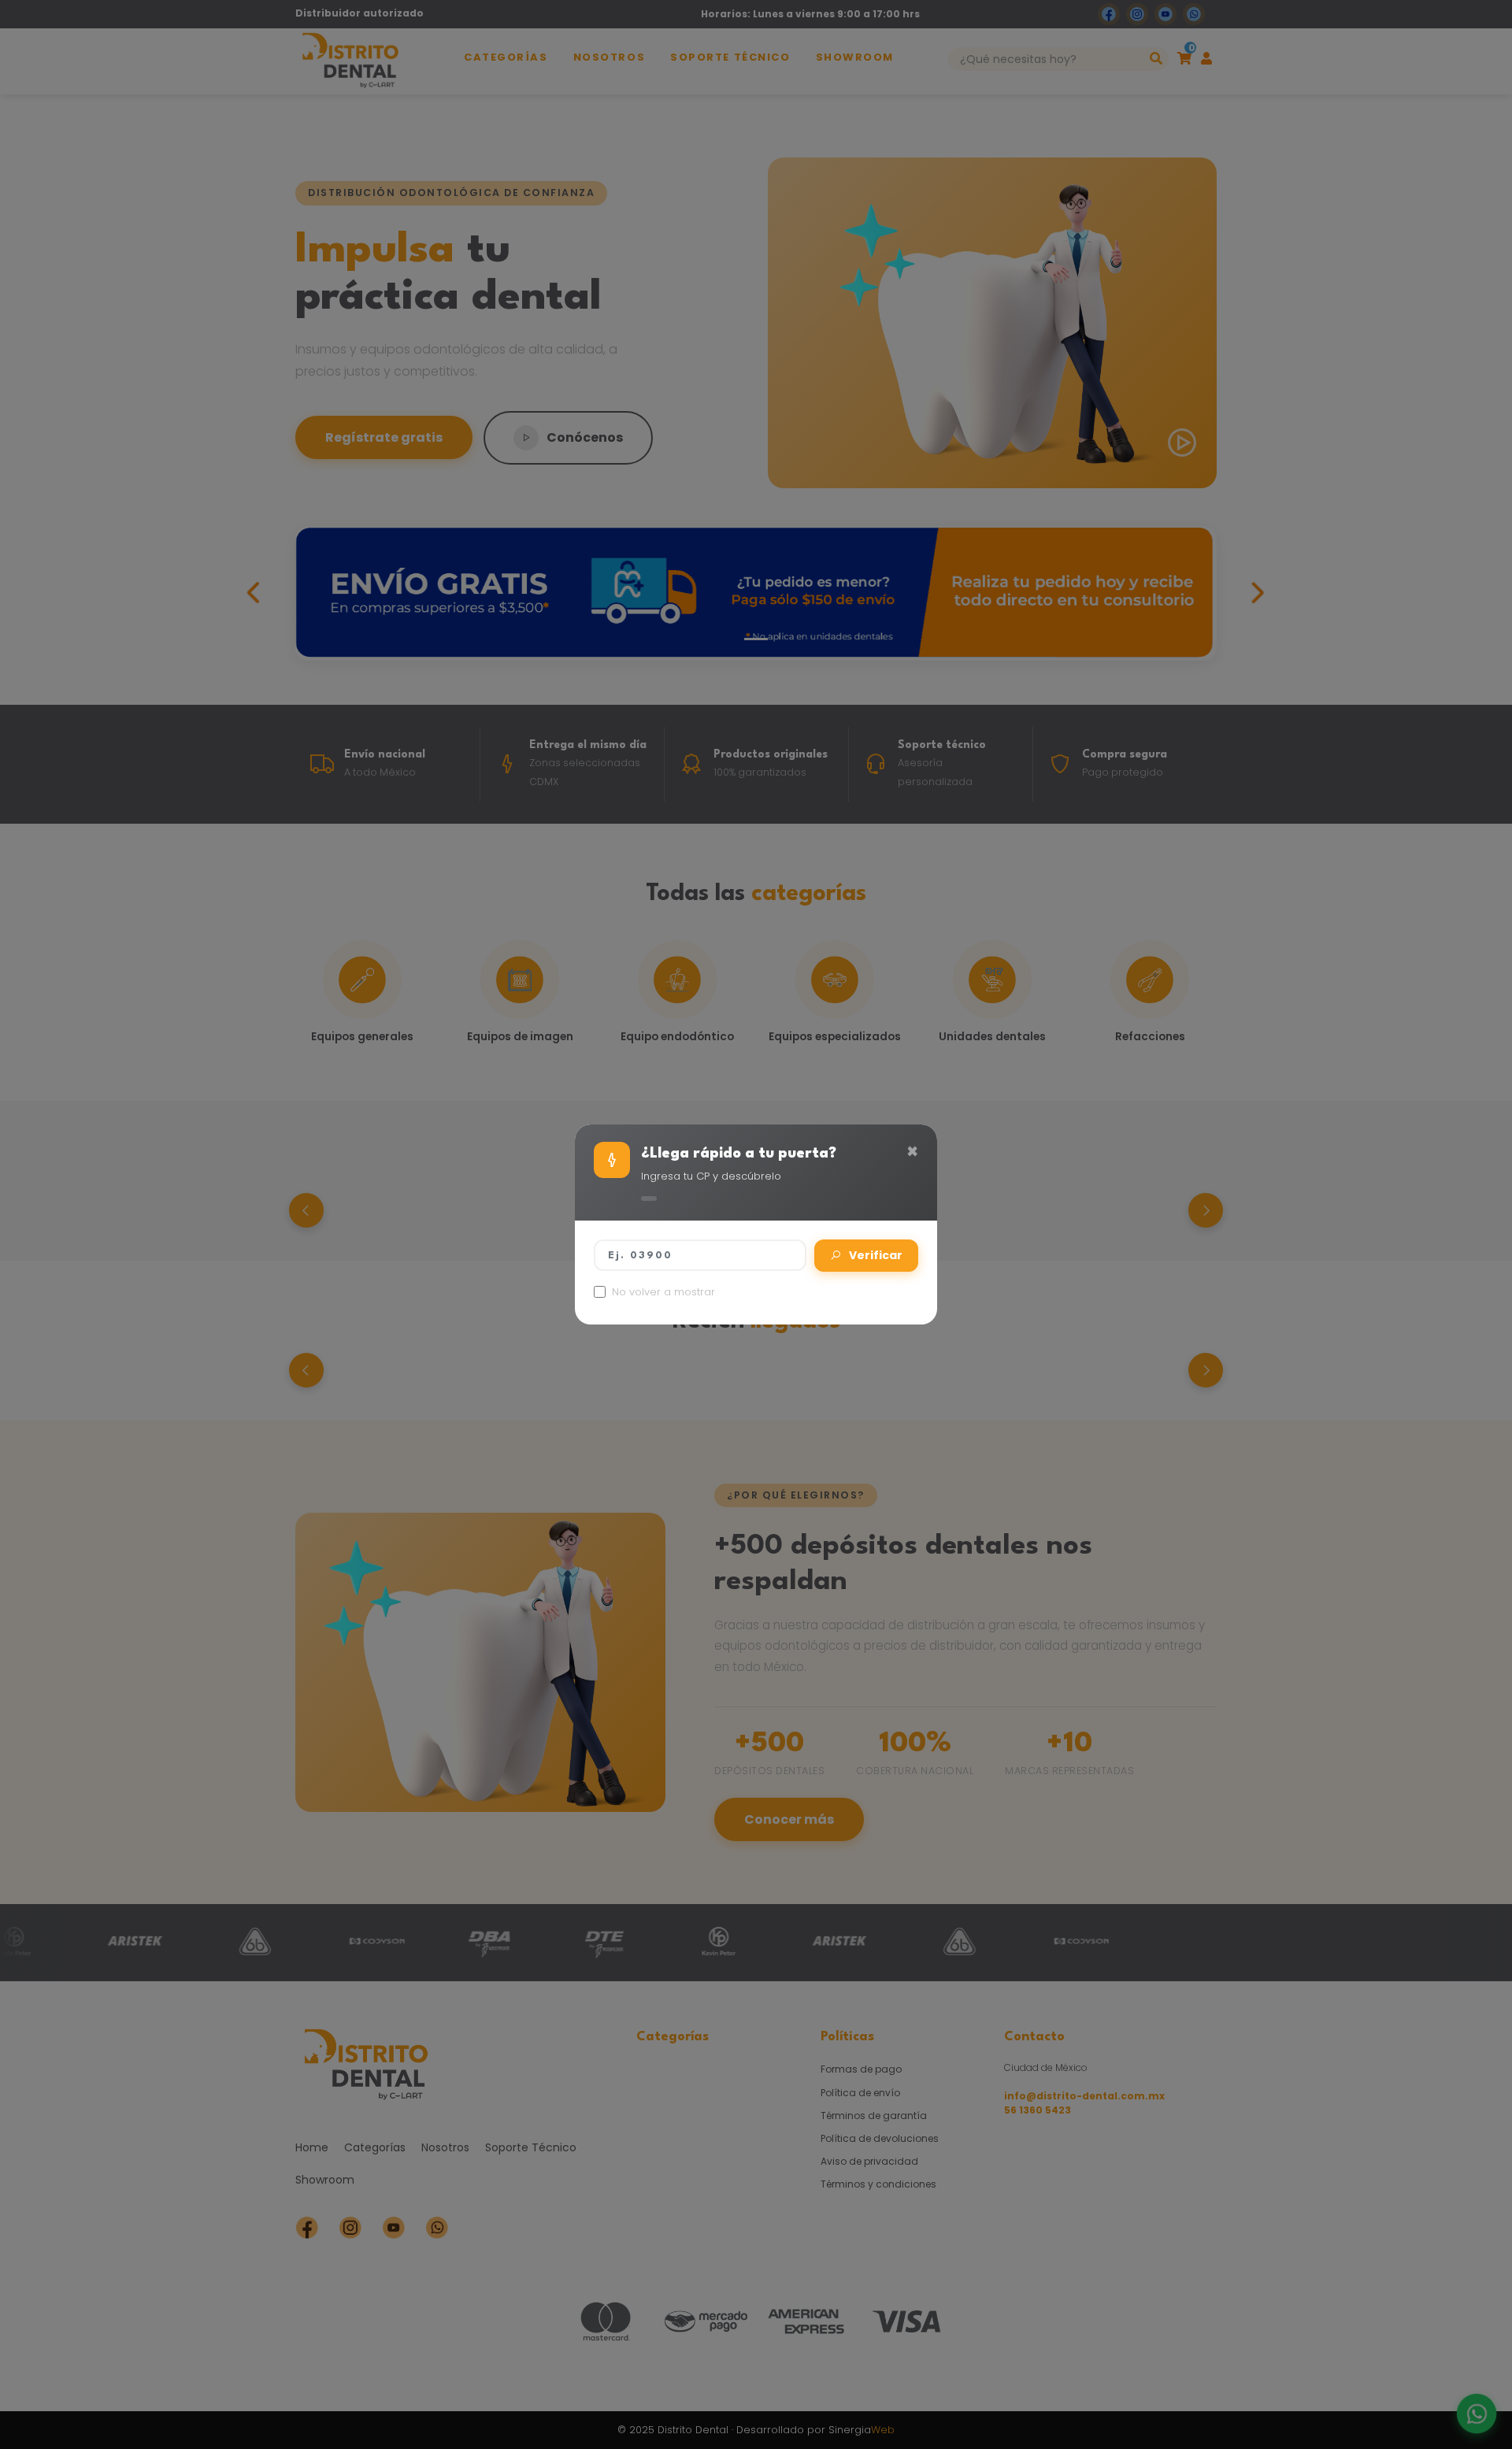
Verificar (876, 1255)
